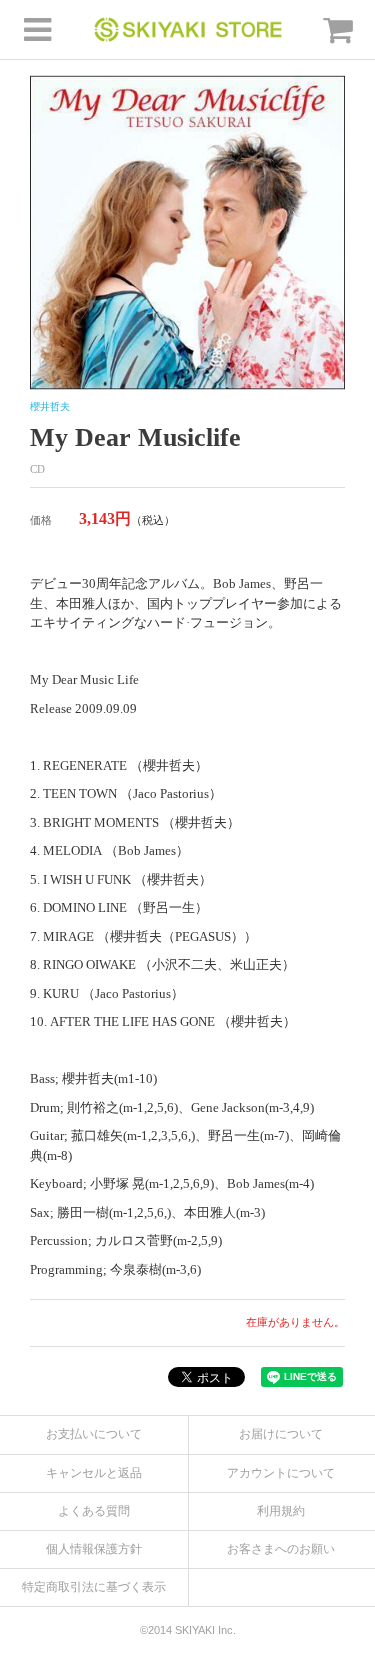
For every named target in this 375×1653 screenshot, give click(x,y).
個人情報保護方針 (94, 1549)
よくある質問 (94, 1511)
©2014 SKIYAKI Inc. (188, 1630)
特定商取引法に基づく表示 (94, 1587)
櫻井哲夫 (50, 406)
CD (37, 469)
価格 (41, 520)
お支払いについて (94, 1434)
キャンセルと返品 (94, 1473)
